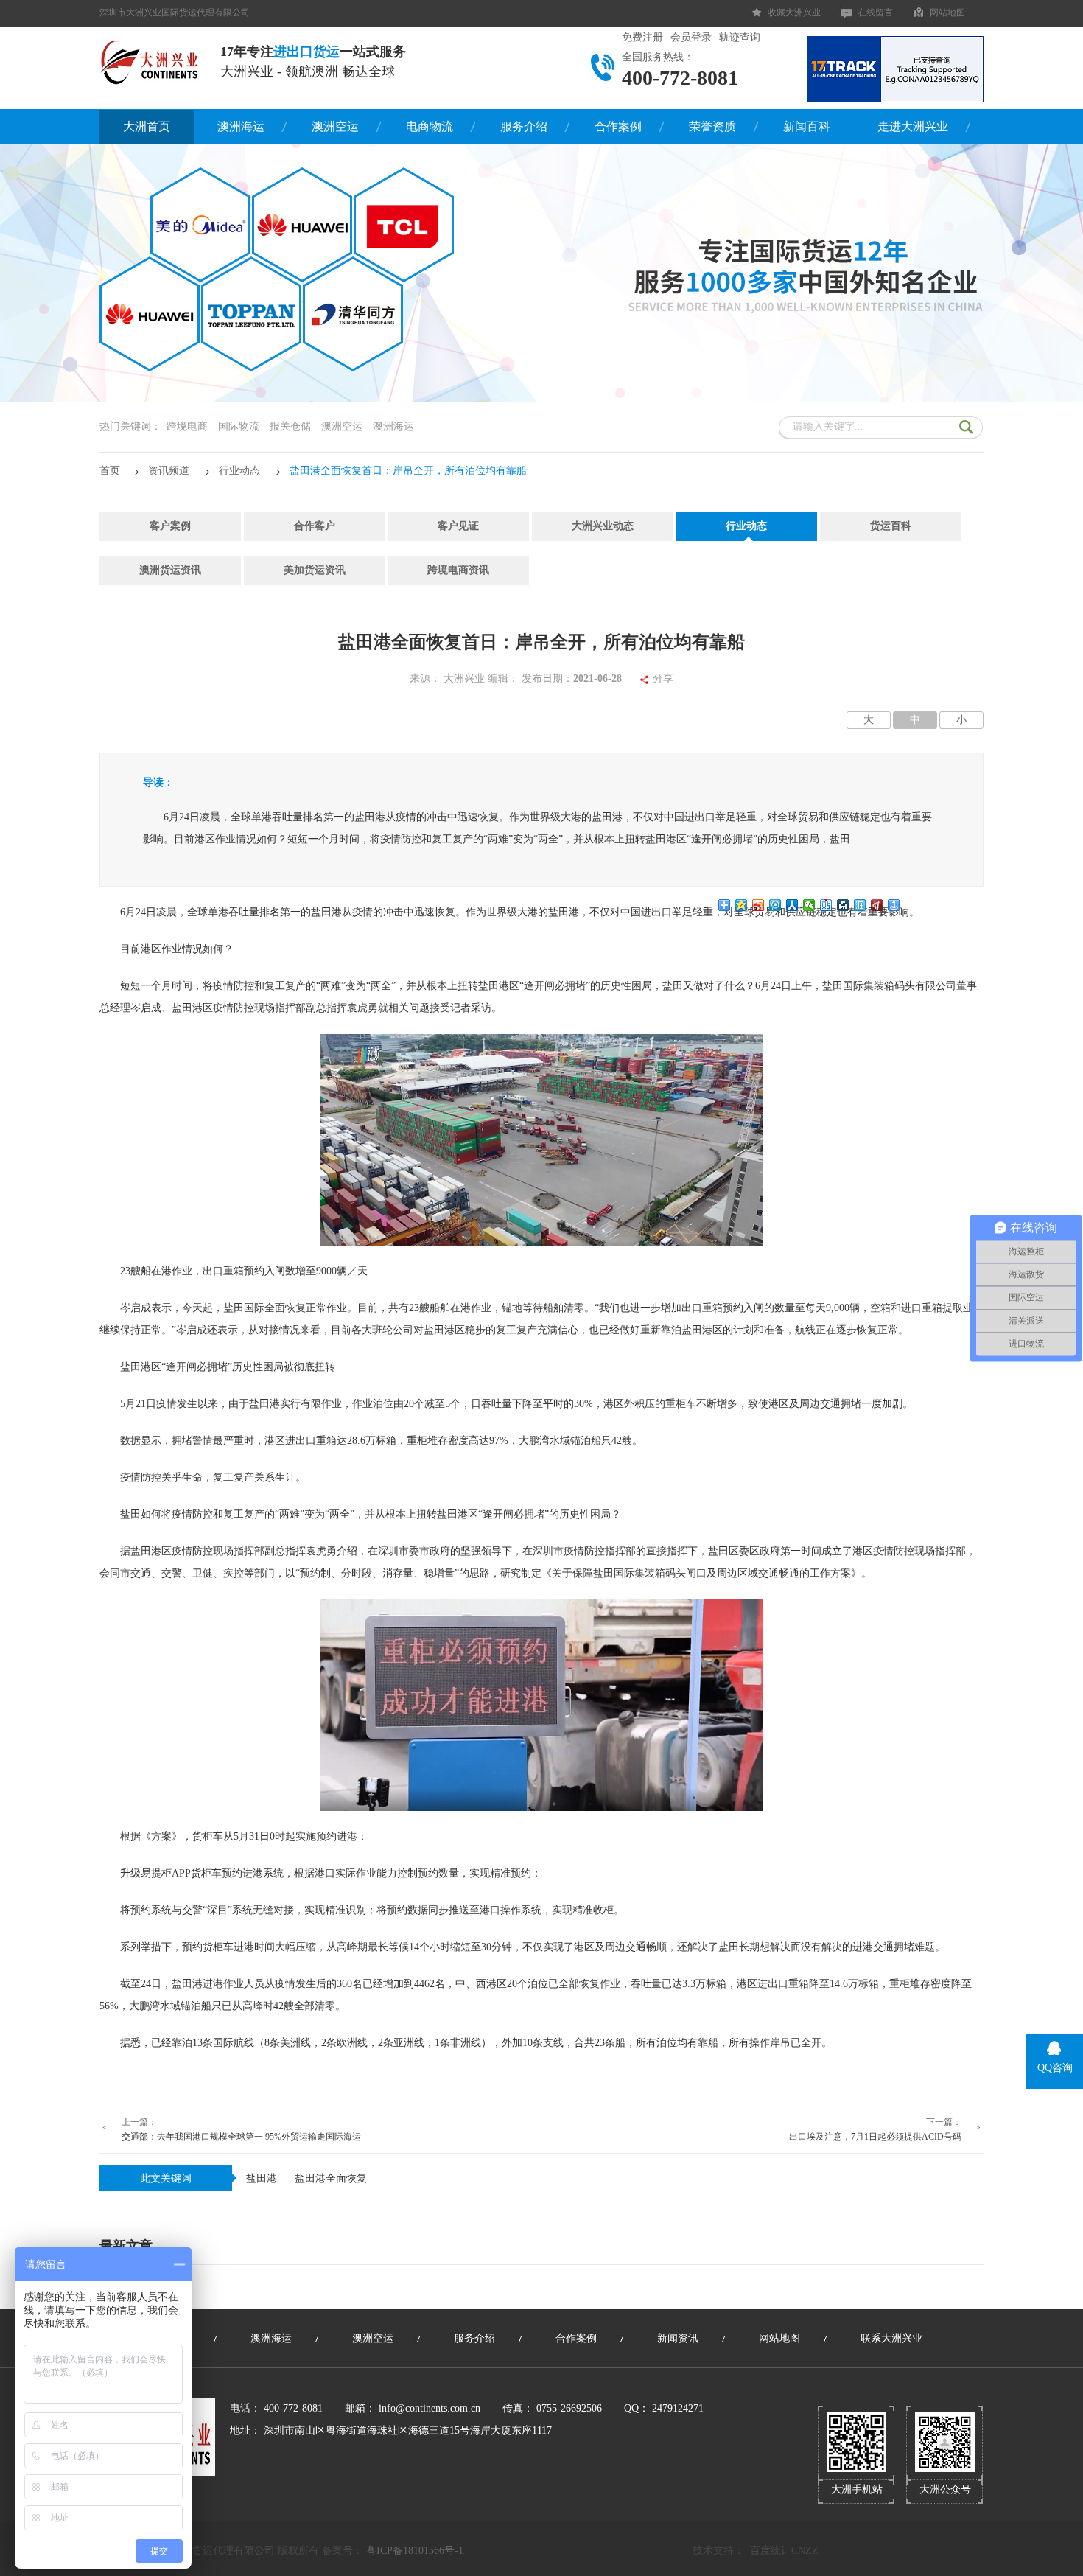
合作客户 (315, 526)
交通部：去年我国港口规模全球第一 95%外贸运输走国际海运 (241, 2137)
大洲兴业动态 (603, 526)
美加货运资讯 (315, 570)
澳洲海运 (241, 126)
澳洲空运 (335, 126)
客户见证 (458, 526)
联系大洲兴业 (891, 2338)
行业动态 (239, 471)
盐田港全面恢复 (331, 2178)
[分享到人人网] (792, 905)
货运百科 (891, 526)
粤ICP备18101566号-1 (415, 2551)
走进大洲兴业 (913, 126)
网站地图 (947, 13)
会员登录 (691, 37)
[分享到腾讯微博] (775, 905)
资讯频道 (169, 471)
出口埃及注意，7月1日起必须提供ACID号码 (875, 2137)
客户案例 (170, 526)
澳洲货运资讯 (170, 570)
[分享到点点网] (843, 905)
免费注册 (642, 37)
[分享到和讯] (877, 905)
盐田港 (262, 2178)
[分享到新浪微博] (758, 905)
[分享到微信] (809, 905)
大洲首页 (147, 126)
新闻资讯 (678, 2338)
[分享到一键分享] (894, 905)
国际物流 (239, 426)
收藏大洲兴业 (794, 13)
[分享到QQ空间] (742, 905)
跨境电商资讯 (458, 570)
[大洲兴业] (151, 61)
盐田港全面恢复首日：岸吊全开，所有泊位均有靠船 (408, 471)
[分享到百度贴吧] (826, 905)
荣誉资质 (712, 126)
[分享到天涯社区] (860, 905)
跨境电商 (187, 426)
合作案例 (618, 126)
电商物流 (430, 126)
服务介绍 (524, 126)
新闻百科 (807, 126)
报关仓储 (290, 426)
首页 (110, 471)
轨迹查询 (740, 37)
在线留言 (875, 13)
